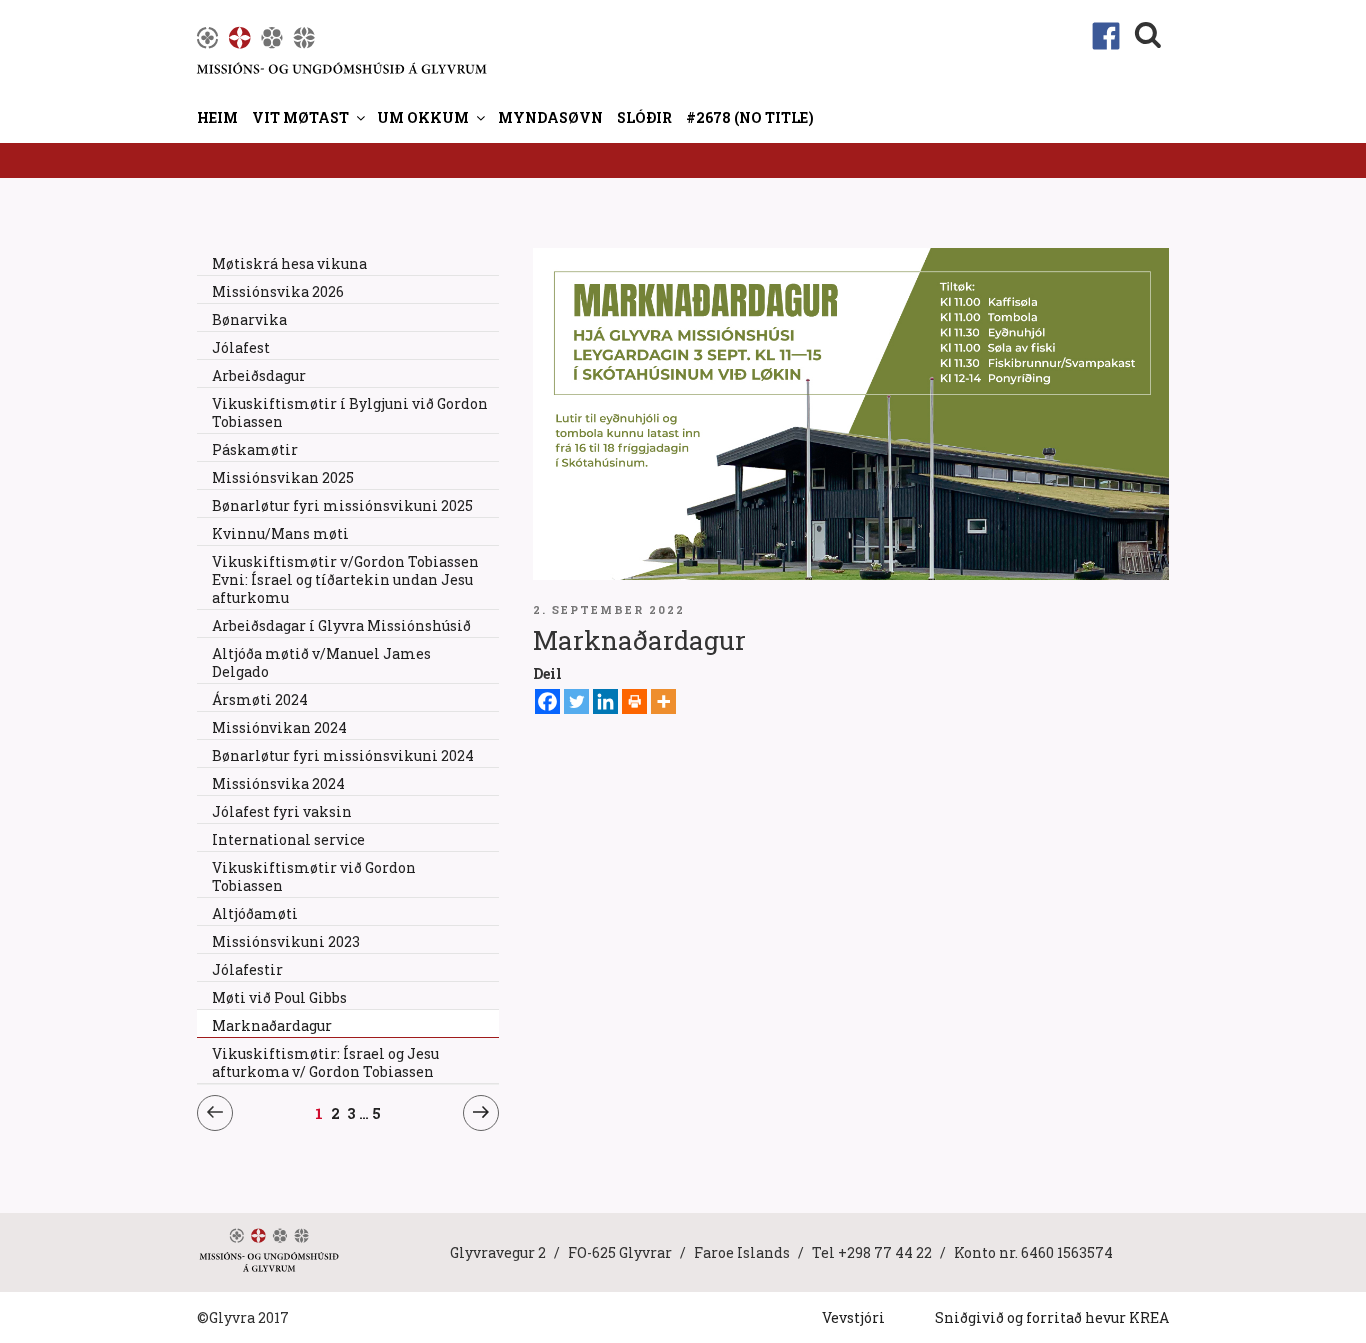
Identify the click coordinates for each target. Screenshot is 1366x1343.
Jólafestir (247, 969)
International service (288, 839)
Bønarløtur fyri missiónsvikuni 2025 (342, 505)
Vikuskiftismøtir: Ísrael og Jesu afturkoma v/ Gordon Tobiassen (325, 1062)
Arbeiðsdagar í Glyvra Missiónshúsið (341, 625)
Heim (217, 117)
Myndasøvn (550, 117)
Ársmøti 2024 (260, 699)
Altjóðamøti (255, 913)
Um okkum (423, 117)
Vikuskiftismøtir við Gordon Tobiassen (314, 876)
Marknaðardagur (272, 1025)
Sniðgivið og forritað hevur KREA (1052, 1317)
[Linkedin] (605, 701)
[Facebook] (547, 701)
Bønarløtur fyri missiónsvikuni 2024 (343, 755)
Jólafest (241, 347)
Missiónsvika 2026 (278, 291)
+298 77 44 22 (885, 1252)
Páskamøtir (255, 449)
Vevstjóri (853, 1317)
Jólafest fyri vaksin (282, 811)
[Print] (634, 701)
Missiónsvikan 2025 (283, 477)
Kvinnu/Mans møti (280, 533)
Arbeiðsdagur (259, 375)
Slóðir (644, 117)
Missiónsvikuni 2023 (286, 941)
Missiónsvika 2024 (278, 783)
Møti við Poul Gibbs (279, 997)
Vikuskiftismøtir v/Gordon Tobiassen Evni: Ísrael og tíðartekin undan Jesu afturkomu (345, 579)
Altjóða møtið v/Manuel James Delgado (321, 662)
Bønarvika (249, 319)
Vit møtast (300, 117)
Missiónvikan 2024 (279, 727)
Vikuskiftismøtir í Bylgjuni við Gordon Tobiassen (350, 412)
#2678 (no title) (750, 117)
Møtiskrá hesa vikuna (289, 263)
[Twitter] (576, 701)
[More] (663, 701)
